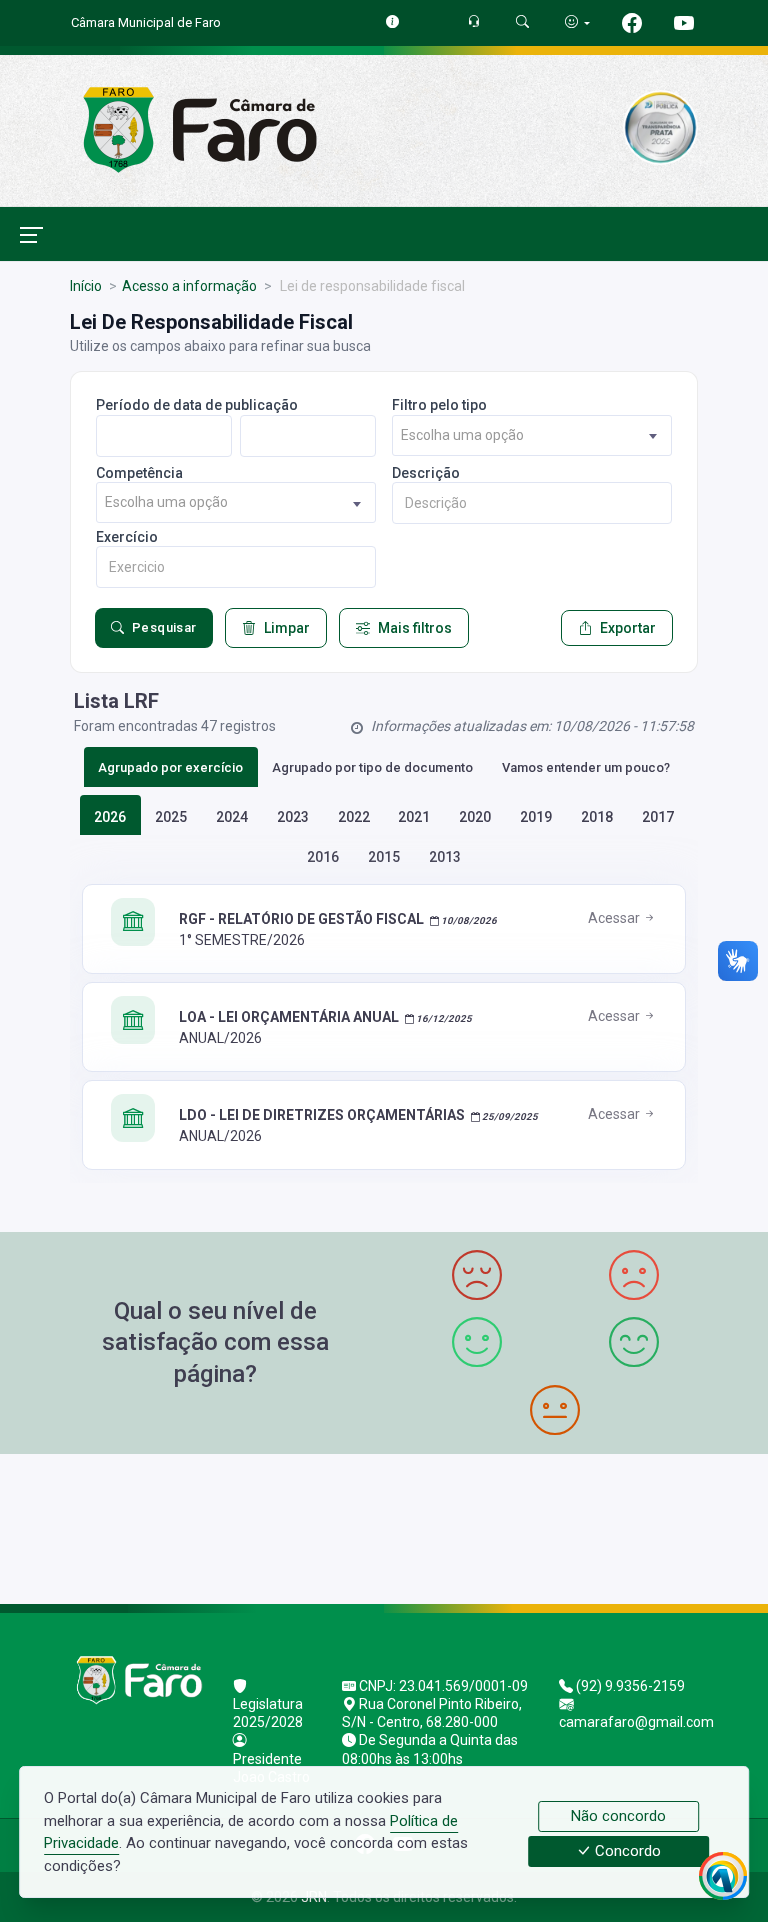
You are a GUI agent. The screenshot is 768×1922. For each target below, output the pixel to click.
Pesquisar (164, 627)
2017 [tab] (658, 817)
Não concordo (618, 1816)
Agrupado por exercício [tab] (170, 767)
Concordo (626, 1852)
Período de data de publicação (197, 405)
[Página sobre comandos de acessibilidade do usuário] (577, 22)
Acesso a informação (189, 286)
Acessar (615, 918)
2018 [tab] (597, 817)
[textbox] (532, 435)
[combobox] (532, 435)
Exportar (628, 628)
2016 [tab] (323, 857)
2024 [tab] (232, 817)
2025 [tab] (171, 817)
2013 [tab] (445, 857)
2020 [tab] (475, 817)
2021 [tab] (414, 817)
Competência (139, 473)
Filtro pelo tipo (439, 405)
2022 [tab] (354, 817)
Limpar (287, 628)
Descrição (426, 473)
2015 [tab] (384, 857)
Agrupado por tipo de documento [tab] (372, 767)
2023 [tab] (293, 817)
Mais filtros (415, 628)
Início (86, 286)
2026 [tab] (110, 817)
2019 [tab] (536, 817)
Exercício (127, 537)
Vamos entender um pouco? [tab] (586, 767)
